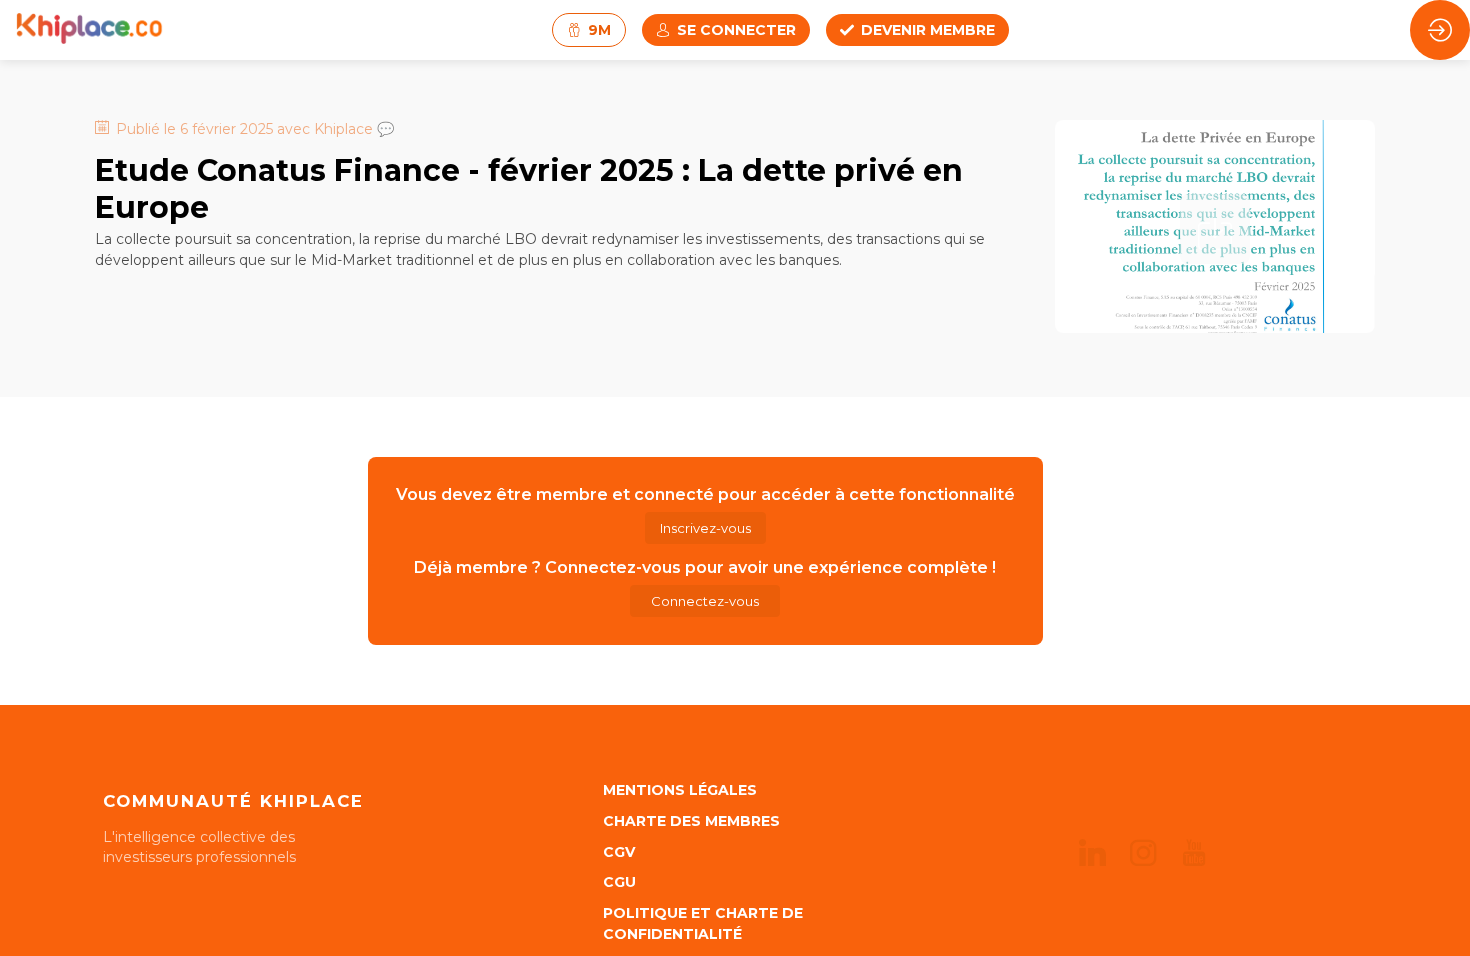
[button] (589, 30)
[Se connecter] (1440, 30)
